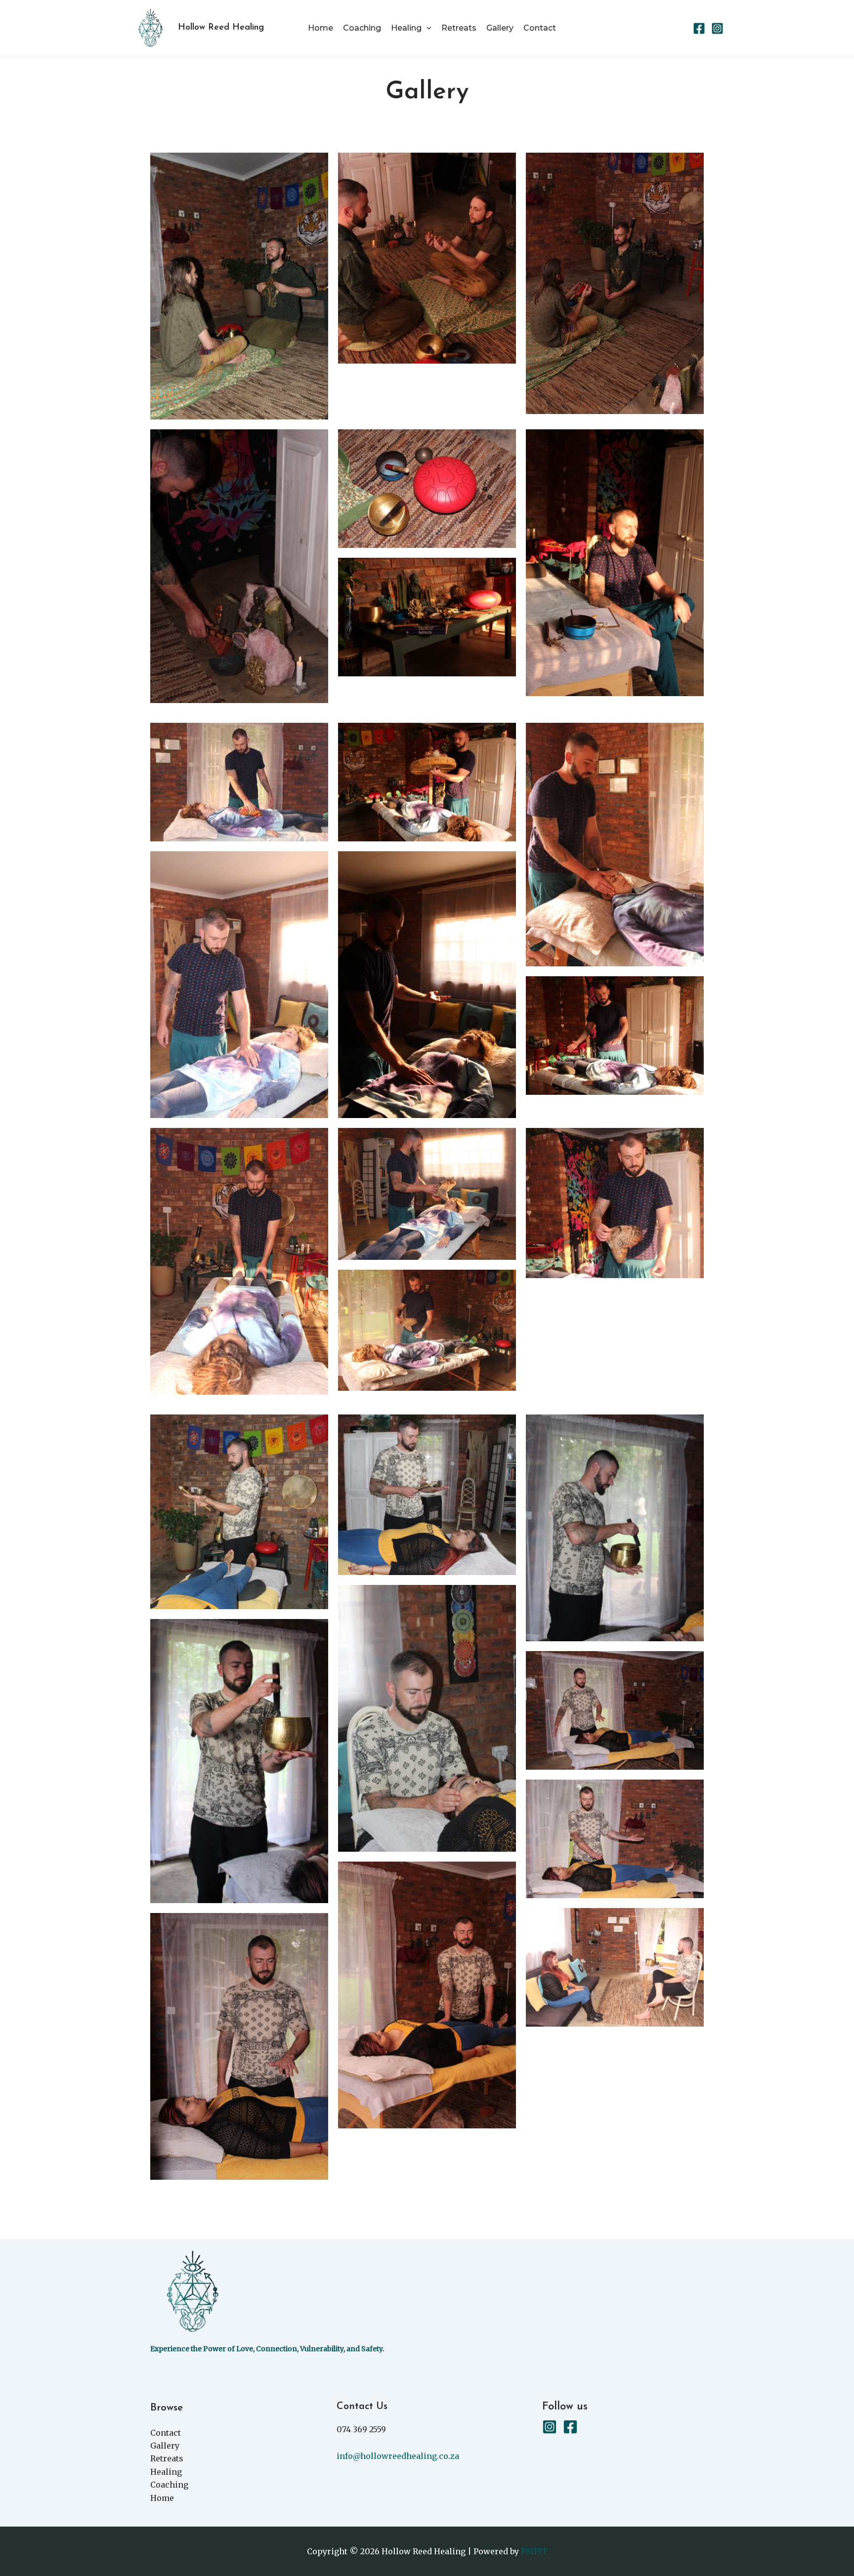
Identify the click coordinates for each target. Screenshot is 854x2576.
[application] (427, 28)
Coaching (362, 28)
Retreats (459, 28)
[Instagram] (717, 28)
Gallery (500, 28)
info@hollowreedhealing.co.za (398, 2456)
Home (320, 28)
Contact (540, 28)
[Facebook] (699, 28)
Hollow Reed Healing (221, 28)
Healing (406, 28)
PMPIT (534, 2551)
